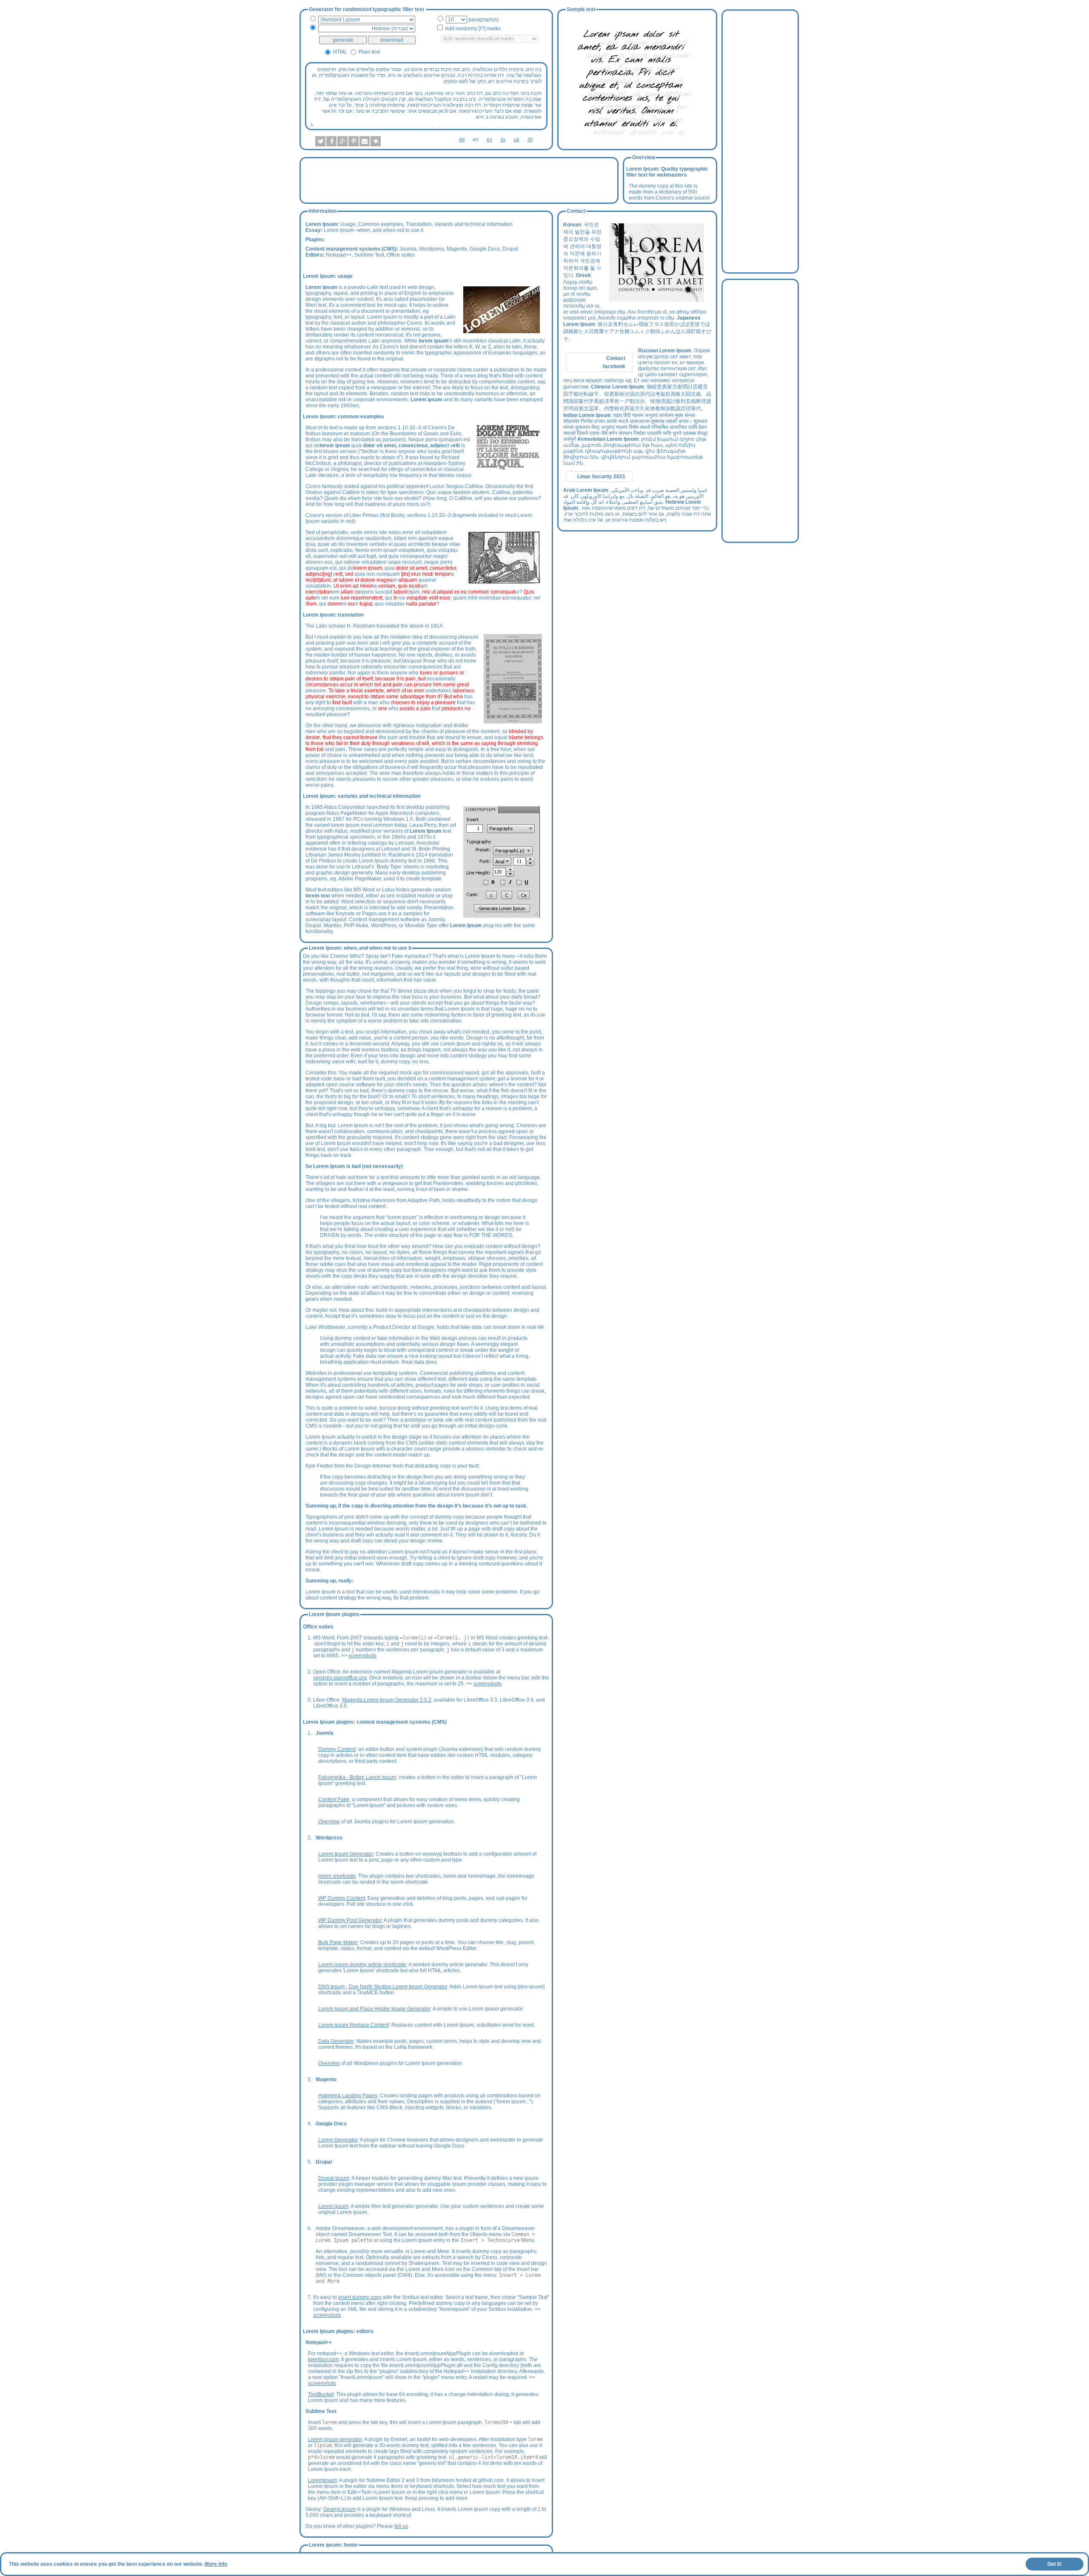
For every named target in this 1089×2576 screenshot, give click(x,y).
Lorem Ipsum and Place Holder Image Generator (374, 2009)
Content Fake (334, 1799)
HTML (340, 52)
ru (503, 140)
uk (517, 140)
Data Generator (336, 2041)
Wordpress (432, 249)
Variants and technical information (473, 224)
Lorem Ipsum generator (335, 2439)
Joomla (408, 249)
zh (530, 140)
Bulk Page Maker (338, 1942)
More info (216, 2564)
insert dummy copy (360, 2297)
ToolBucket (321, 2394)
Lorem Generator (338, 2140)
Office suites (401, 255)
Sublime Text (369, 255)
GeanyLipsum (339, 2509)
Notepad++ (339, 255)
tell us (401, 2526)
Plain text (369, 52)
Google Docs (485, 249)
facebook (614, 366)
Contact (616, 358)
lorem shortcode (337, 1876)
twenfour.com (323, 2359)
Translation (419, 224)
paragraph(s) (483, 20)
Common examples (381, 224)
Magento (457, 249)
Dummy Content (337, 1749)
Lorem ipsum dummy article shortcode (362, 1965)
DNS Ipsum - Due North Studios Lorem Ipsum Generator (383, 1987)
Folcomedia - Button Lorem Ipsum (357, 1777)
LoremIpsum (322, 2480)
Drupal (510, 249)
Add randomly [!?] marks (473, 29)
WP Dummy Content (342, 1898)
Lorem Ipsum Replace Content (353, 2025)
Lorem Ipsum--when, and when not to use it (373, 230)
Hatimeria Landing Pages (348, 2096)
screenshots (362, 1656)
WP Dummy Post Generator (350, 1920)
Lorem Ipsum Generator (346, 1854)
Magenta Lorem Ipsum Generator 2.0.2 (387, 1700)
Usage (348, 224)
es (489, 140)
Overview (329, 1822)
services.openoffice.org (340, 1678)
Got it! (1055, 2564)
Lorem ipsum (333, 2206)
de (462, 140)
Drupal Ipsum (334, 2178)
